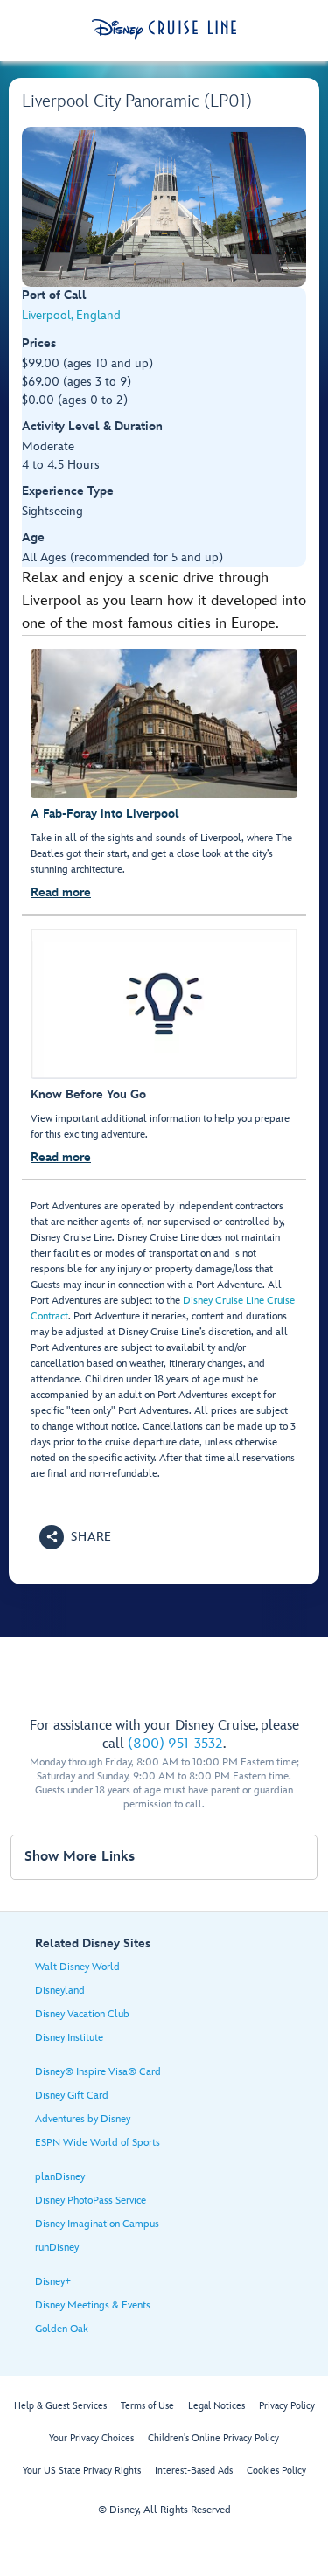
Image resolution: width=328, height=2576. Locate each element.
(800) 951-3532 (175, 1744)
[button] (76, 1537)
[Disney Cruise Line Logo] (164, 30)
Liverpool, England (71, 315)
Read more (61, 892)
